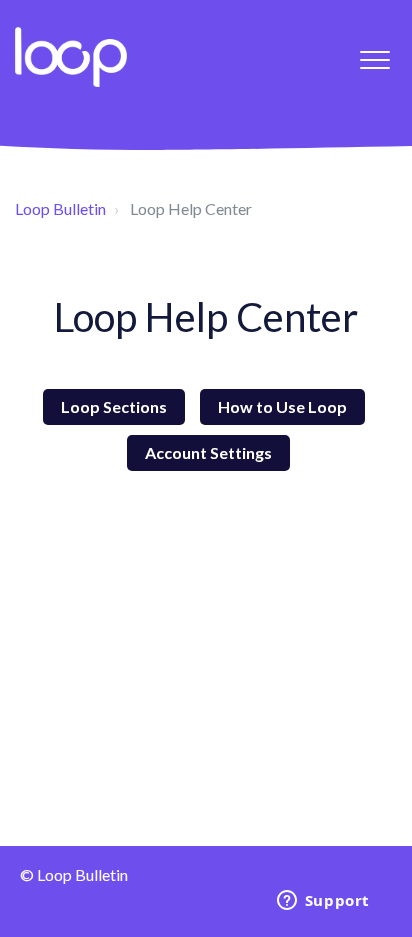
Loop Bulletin (60, 208)
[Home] (71, 57)
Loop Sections (114, 406)
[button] (374, 59)
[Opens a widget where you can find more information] (323, 902)
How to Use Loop (282, 406)
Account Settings (208, 452)
